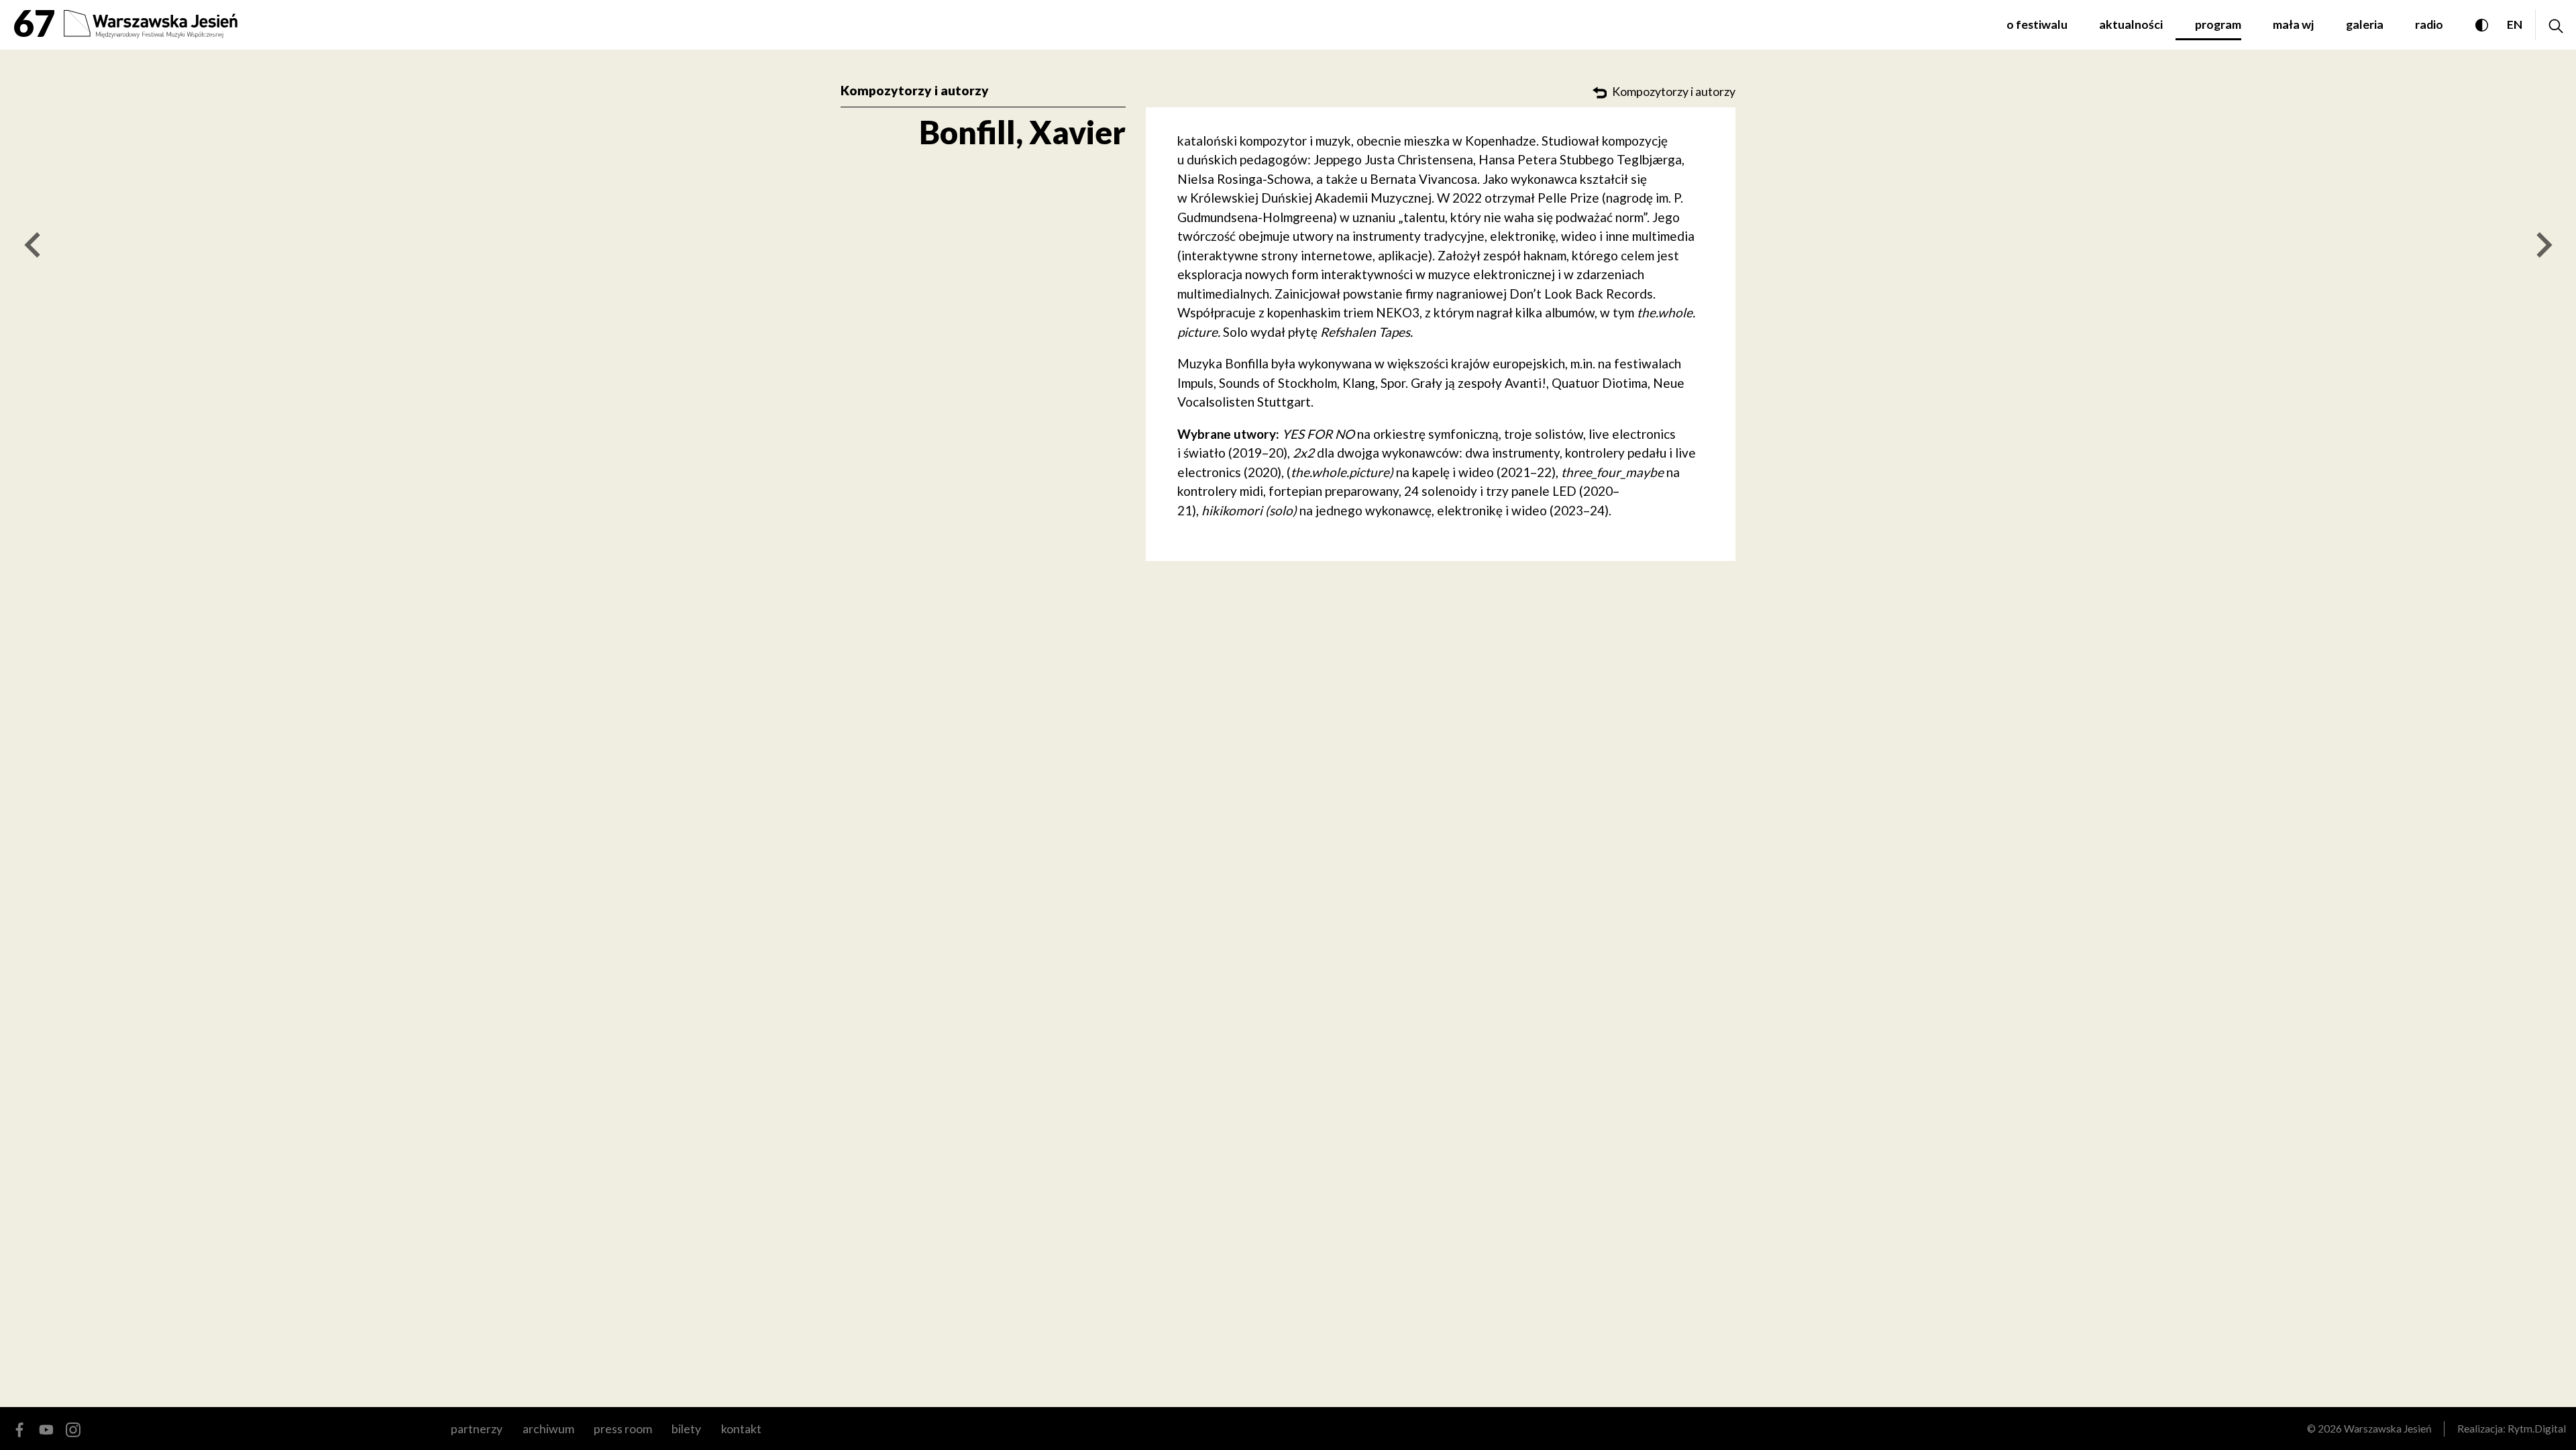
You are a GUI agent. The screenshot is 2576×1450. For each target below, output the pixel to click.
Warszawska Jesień (2388, 1429)
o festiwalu (2037, 24)
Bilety (686, 1429)
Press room (623, 1429)
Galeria (2365, 24)
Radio (2429, 24)
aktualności (2131, 24)
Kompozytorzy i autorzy (915, 90)
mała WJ (2293, 24)
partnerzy (477, 1429)
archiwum (548, 1429)
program (2218, 24)
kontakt (741, 1429)
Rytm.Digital (2537, 1429)
